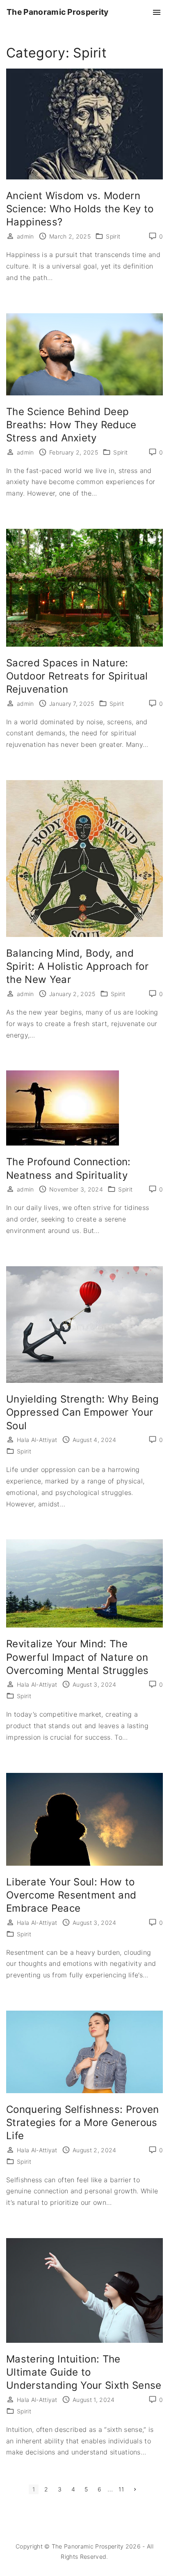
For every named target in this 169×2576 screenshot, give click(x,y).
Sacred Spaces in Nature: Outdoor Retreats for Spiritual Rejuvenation (77, 676)
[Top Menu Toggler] (157, 12)
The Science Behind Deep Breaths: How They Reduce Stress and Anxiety (71, 425)
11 (121, 2489)
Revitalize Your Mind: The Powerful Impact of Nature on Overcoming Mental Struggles (78, 1657)
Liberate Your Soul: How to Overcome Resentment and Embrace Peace (71, 1895)
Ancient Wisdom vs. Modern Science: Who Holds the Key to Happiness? (80, 209)
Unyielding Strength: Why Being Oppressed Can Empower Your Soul (83, 1412)
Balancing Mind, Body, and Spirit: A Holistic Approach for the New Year (77, 966)
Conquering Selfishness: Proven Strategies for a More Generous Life (83, 2123)
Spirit (113, 236)
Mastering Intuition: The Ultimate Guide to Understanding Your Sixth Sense (84, 2372)
